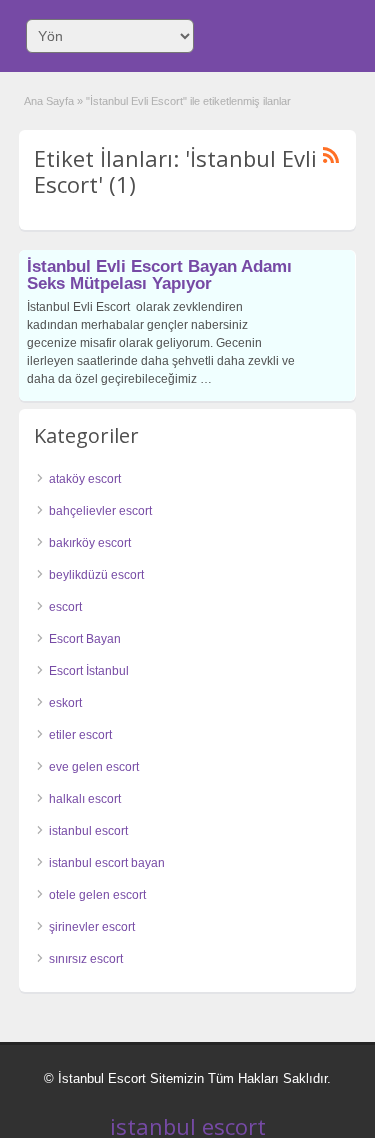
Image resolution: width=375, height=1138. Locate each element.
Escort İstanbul (89, 671)
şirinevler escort (92, 927)
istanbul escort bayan (107, 863)
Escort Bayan (85, 639)
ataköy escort (85, 479)
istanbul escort (88, 831)
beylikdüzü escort (96, 575)
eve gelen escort (94, 767)
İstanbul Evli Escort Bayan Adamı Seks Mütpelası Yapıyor (159, 275)
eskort (65, 703)
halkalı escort (85, 799)
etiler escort (80, 735)
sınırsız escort (86, 959)
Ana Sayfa (49, 101)
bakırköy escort (90, 543)
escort (65, 607)
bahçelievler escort (100, 511)
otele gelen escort (97, 895)
